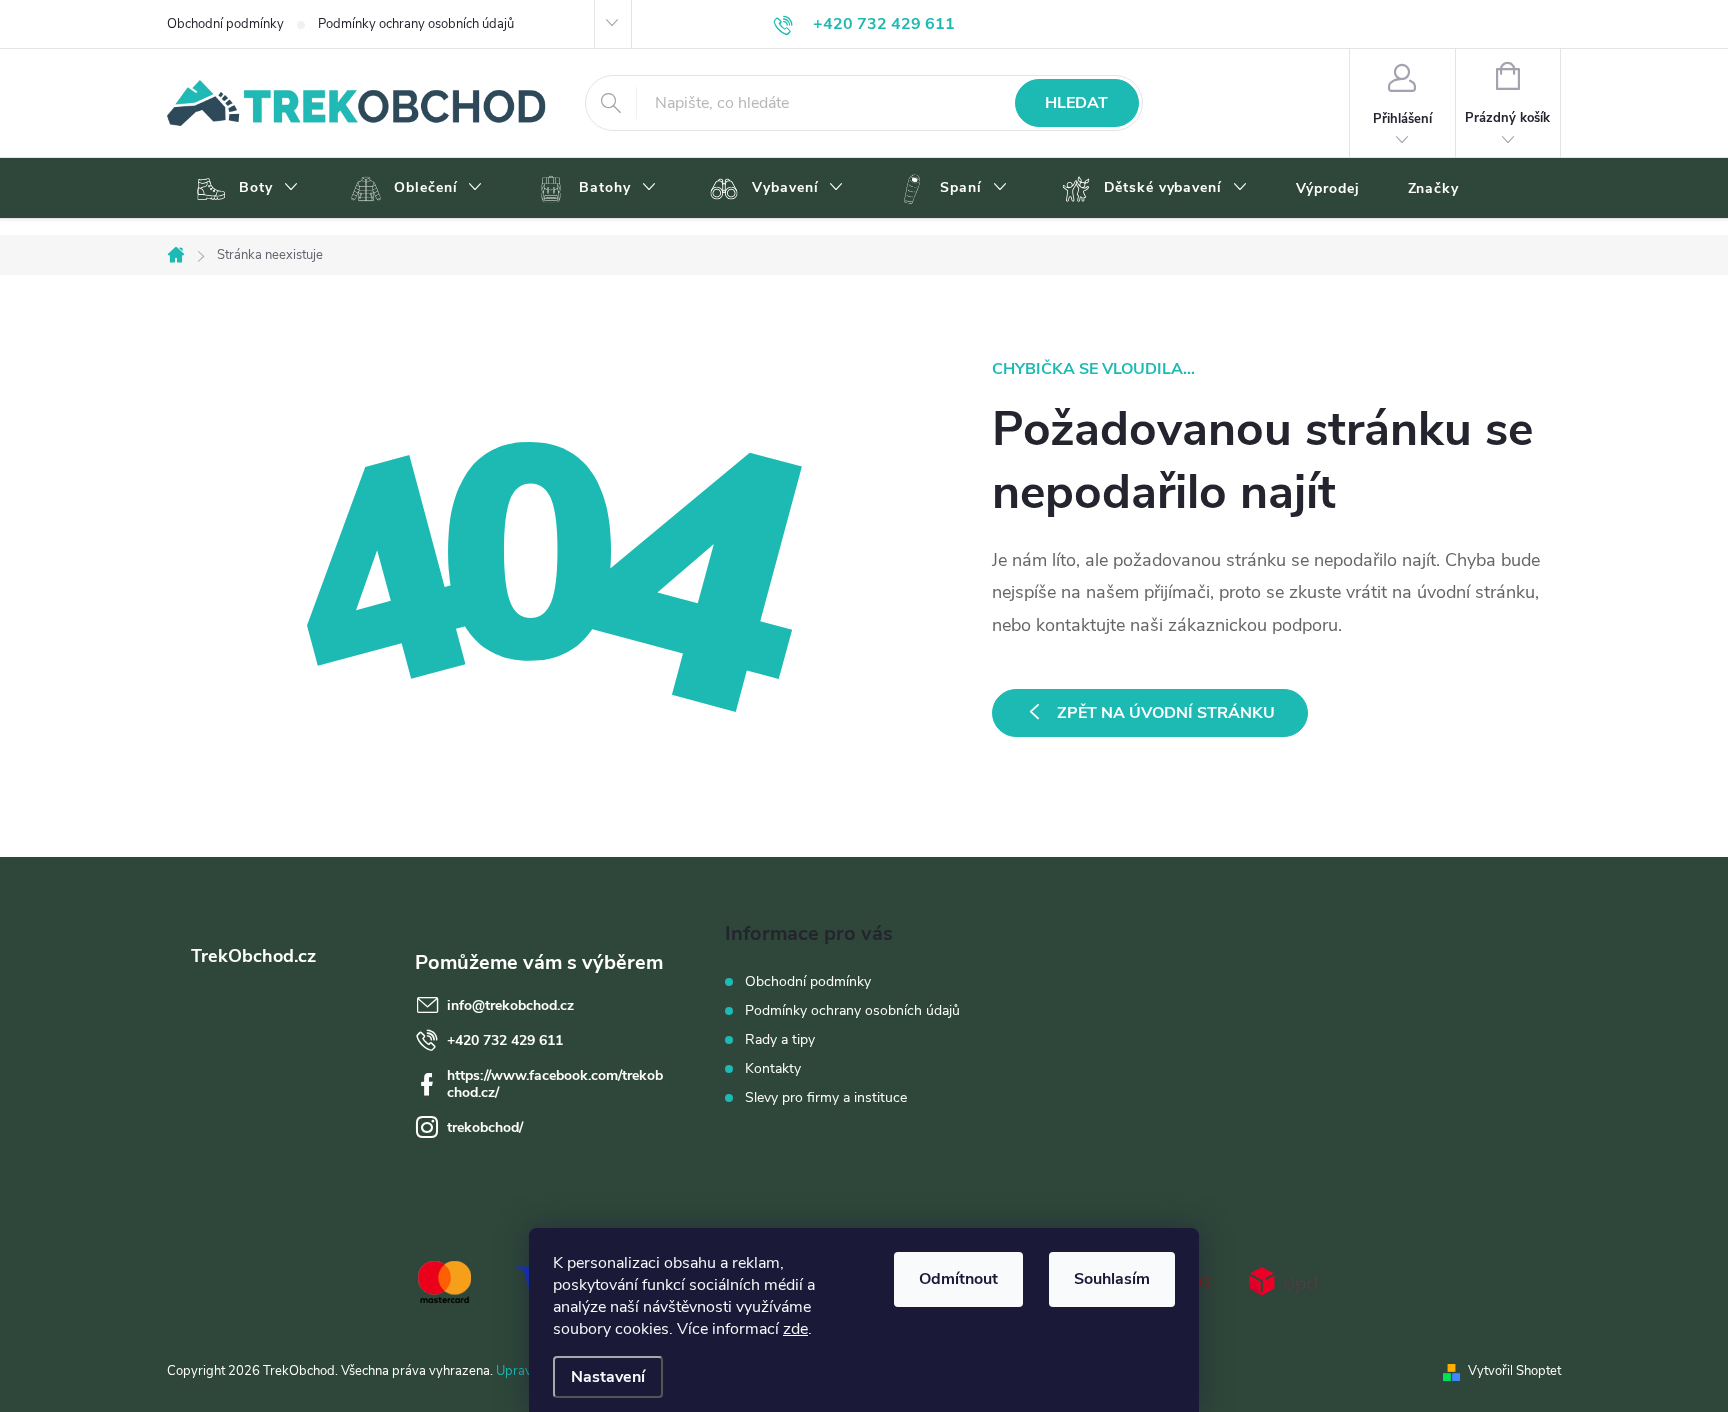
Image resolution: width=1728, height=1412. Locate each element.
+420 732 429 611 (505, 1040)
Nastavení (608, 1377)
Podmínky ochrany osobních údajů (416, 24)
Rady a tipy (780, 1039)
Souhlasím (1112, 1279)
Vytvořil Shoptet (1514, 1371)
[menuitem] (244, 189)
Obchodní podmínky (225, 24)
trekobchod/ (485, 1127)
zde (795, 1329)
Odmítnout (958, 1279)
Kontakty (773, 1068)
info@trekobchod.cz (510, 1005)
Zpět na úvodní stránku (1166, 713)
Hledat (1076, 103)
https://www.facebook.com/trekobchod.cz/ (555, 1084)
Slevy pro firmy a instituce (826, 1097)
